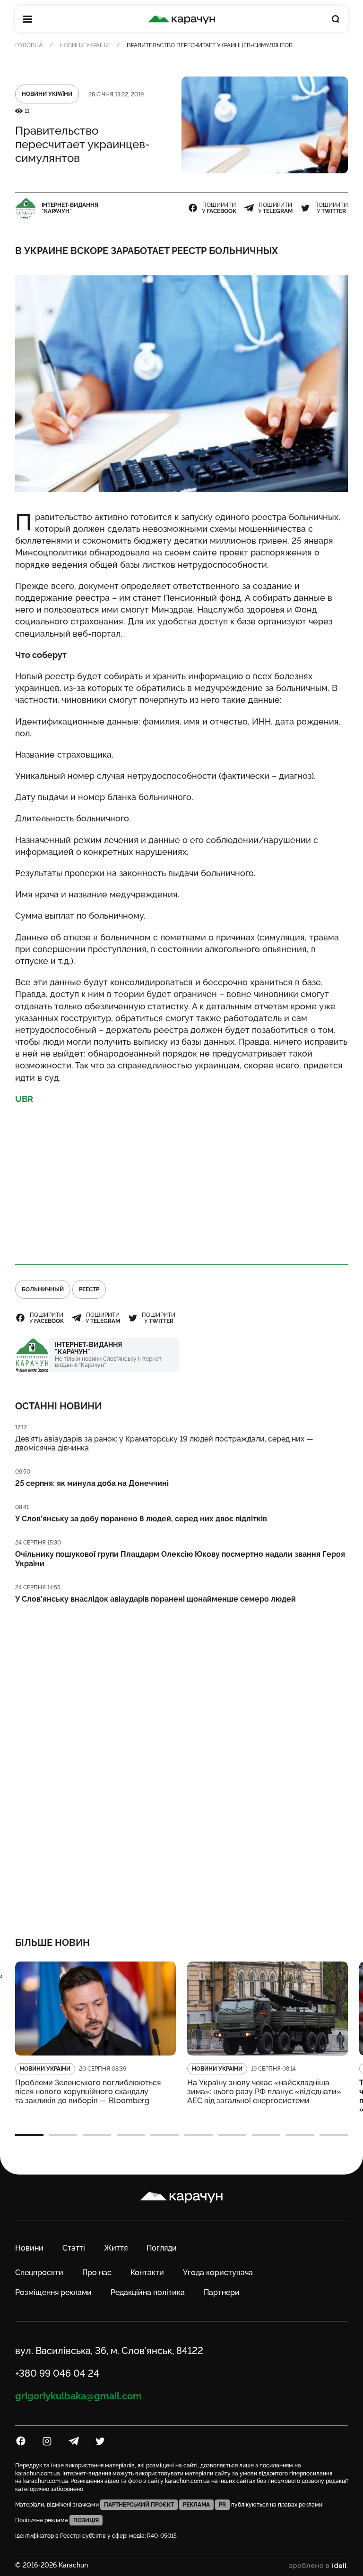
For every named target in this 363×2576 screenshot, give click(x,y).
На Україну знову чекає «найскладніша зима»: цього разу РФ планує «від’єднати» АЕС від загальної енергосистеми (264, 2092)
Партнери (222, 2292)
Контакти (147, 2273)
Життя (116, 2248)
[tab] (29, 2135)
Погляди (162, 2248)
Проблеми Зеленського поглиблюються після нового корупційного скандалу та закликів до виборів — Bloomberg (88, 2092)
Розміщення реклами (53, 2292)
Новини (29, 2248)
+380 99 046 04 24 (57, 2373)
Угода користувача (218, 2273)
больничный (43, 1289)
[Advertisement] (181, 1180)
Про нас (97, 2273)
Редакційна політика (148, 2292)
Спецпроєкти (39, 2273)
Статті (74, 2248)
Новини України (85, 45)
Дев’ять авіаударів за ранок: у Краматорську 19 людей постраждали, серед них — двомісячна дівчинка (164, 1443)
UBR (24, 1099)
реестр (89, 1289)
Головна (29, 45)
